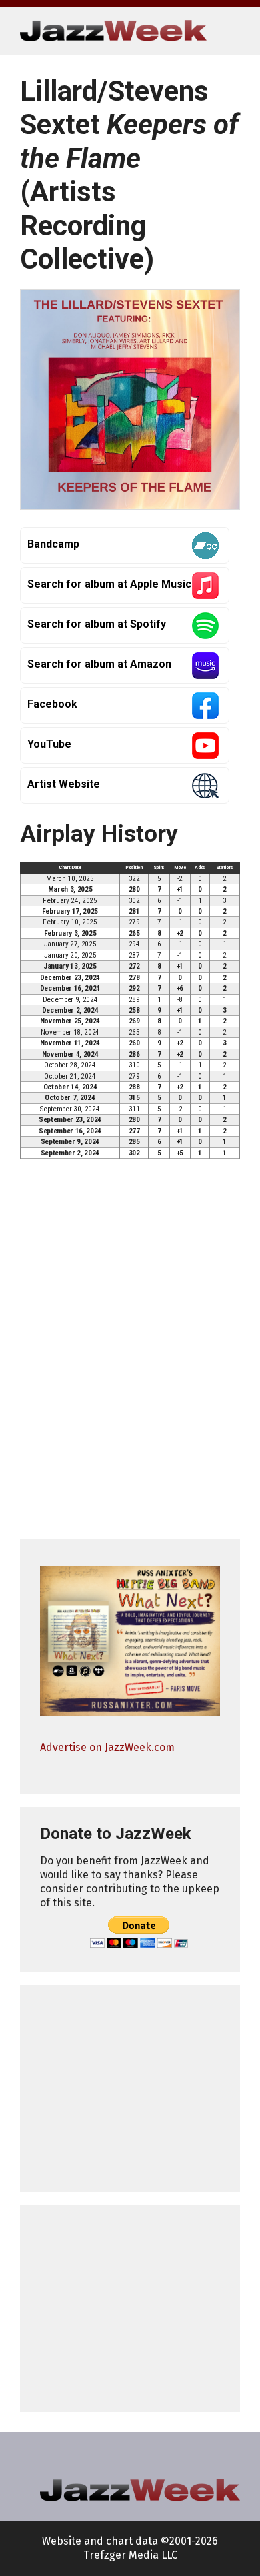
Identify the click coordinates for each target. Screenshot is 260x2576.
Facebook (52, 704)
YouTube (49, 744)
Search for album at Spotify (97, 624)
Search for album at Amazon (99, 664)
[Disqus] (130, 1355)
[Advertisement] (130, 2088)
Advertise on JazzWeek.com (107, 1747)
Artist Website (64, 784)
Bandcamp (53, 544)
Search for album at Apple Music (109, 584)
